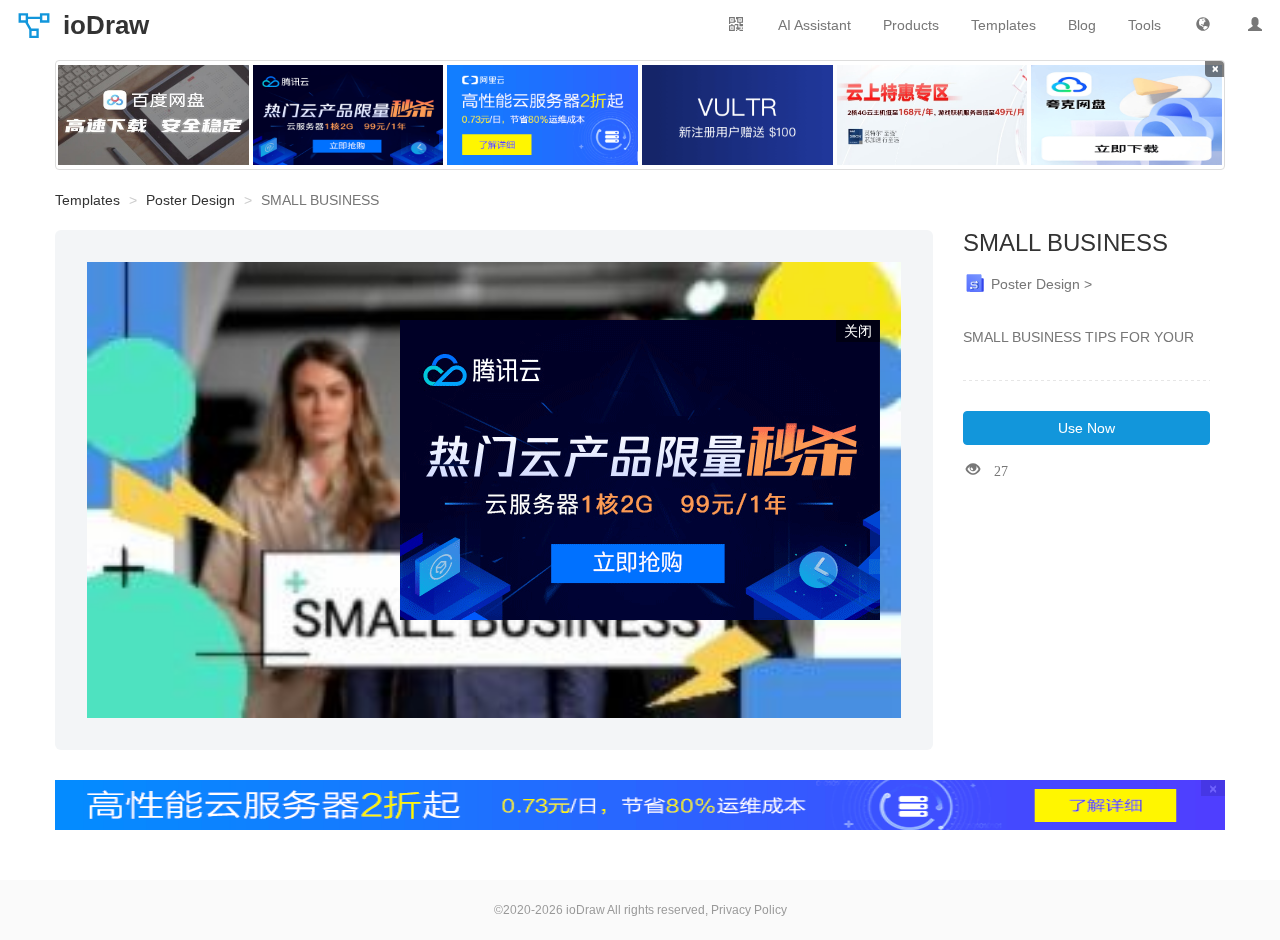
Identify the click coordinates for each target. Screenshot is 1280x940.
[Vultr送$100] (737, 115)
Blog (1082, 25)
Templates (1003, 25)
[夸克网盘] (1126, 115)
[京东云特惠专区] (932, 115)
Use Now (1086, 428)
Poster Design (190, 200)
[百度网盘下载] (153, 115)
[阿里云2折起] (542, 115)
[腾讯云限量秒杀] (348, 115)
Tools (1144, 25)
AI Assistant (814, 25)
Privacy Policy (749, 910)
